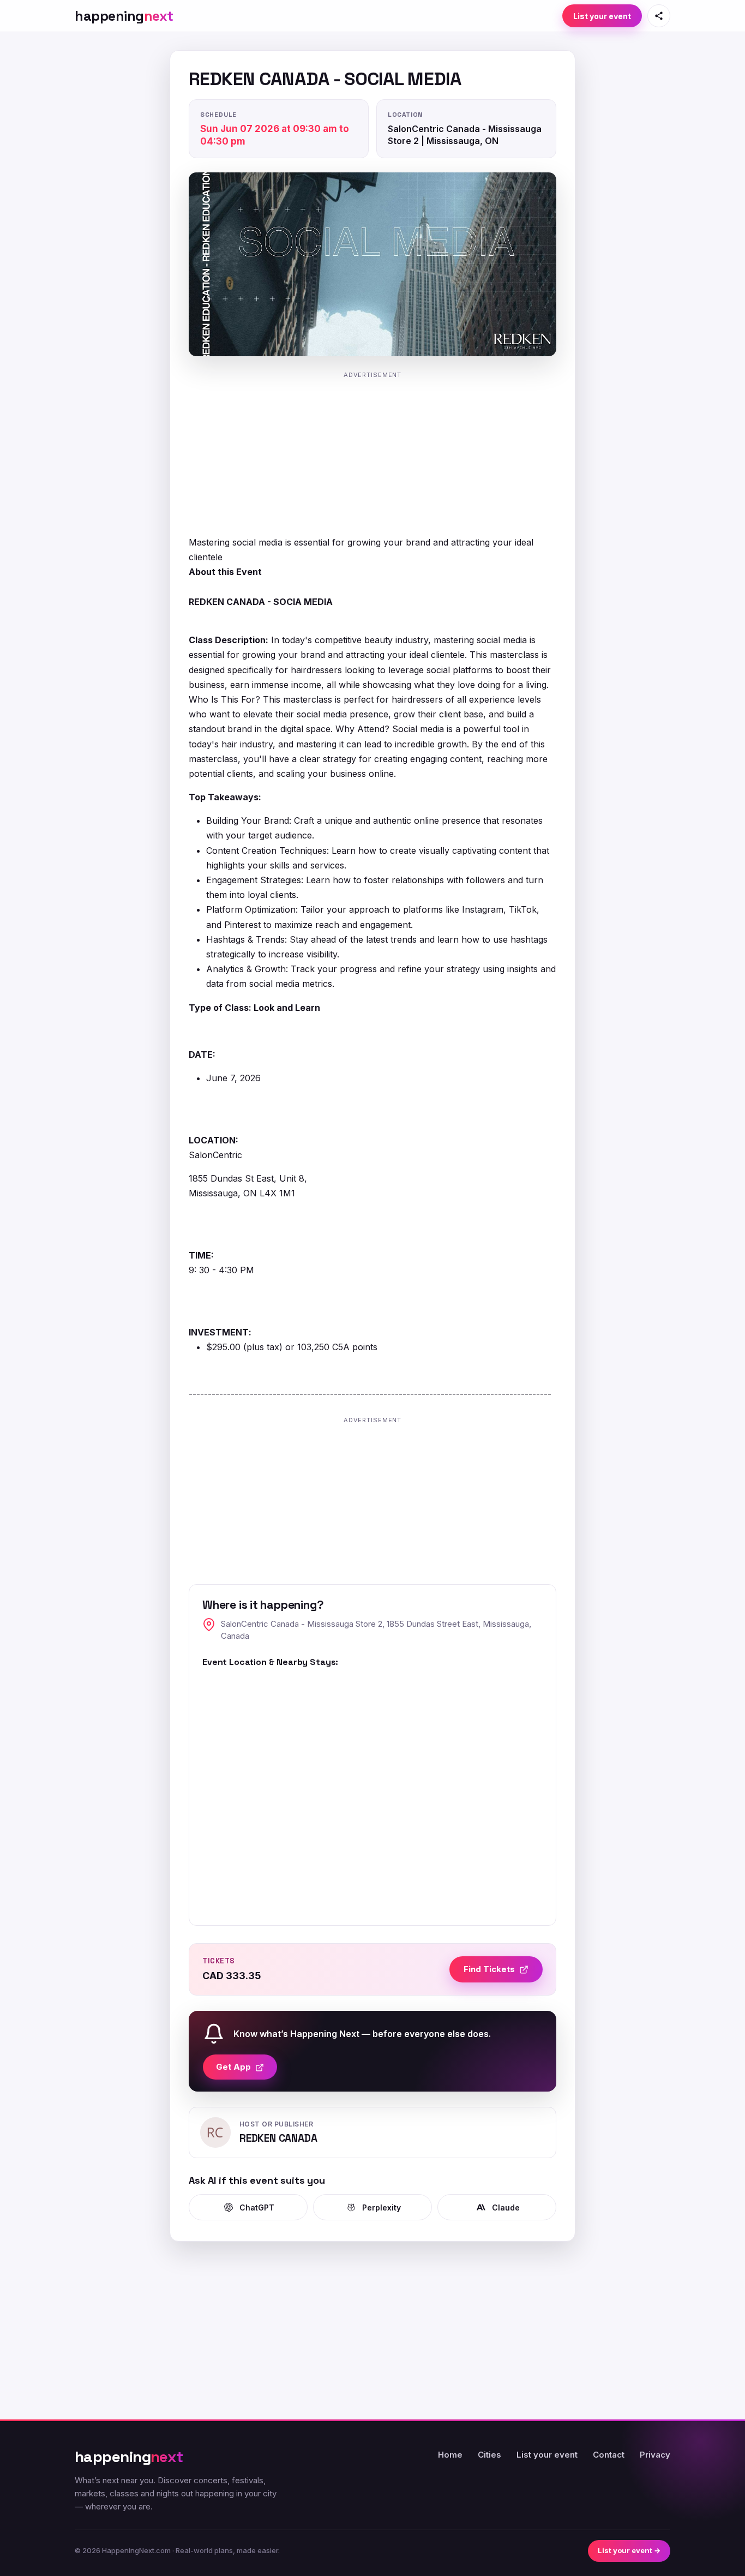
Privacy (655, 2455)
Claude (506, 2207)
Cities (489, 2455)
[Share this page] (659, 16)
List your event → (629, 2550)
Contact (609, 2455)
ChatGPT (257, 2207)
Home (450, 2455)
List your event (602, 16)
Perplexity (381, 2207)
